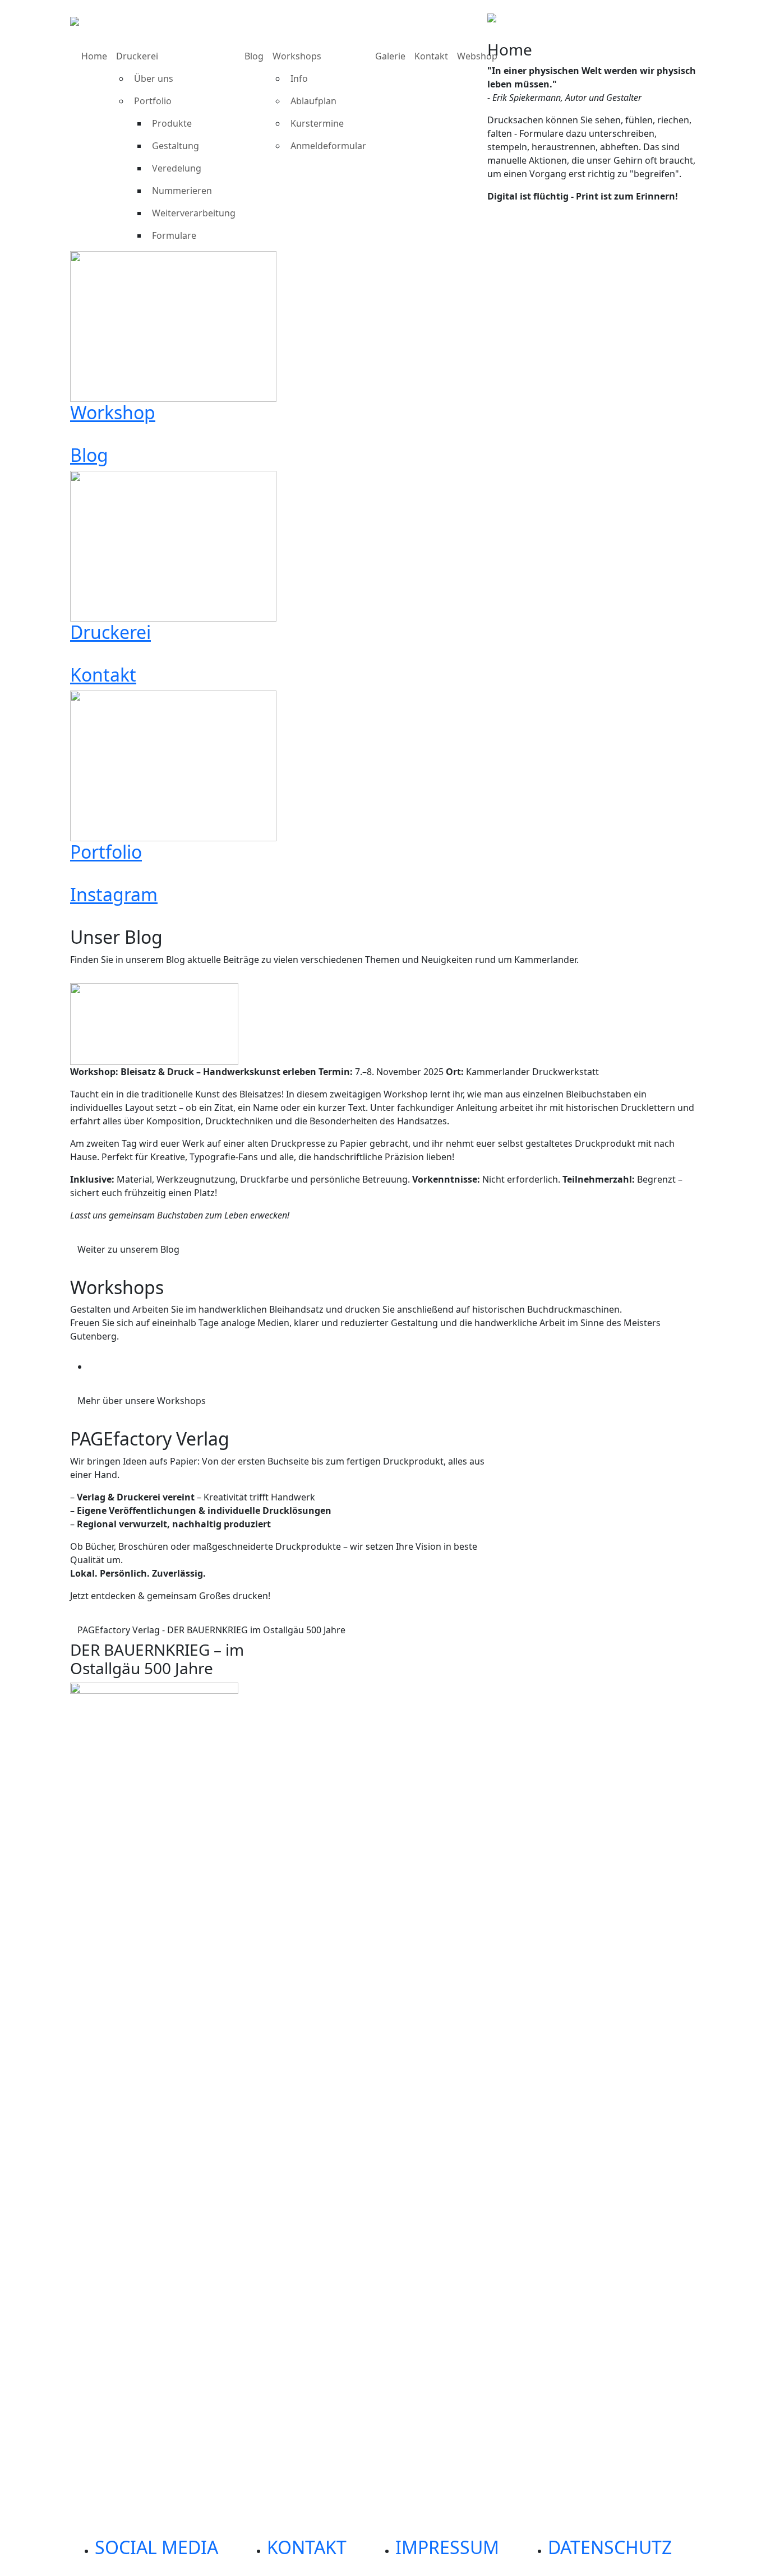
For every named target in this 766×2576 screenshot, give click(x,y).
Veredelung (177, 168)
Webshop (477, 56)
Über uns (154, 78)
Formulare (174, 235)
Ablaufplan (313, 101)
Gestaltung (176, 146)
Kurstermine (317, 123)
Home (94, 56)
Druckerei (137, 56)
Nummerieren (182, 191)
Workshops (297, 56)
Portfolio (153, 101)
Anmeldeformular (328, 146)
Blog (254, 56)
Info (299, 78)
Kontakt (431, 56)
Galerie (390, 56)
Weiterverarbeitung (194, 213)
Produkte (172, 123)
